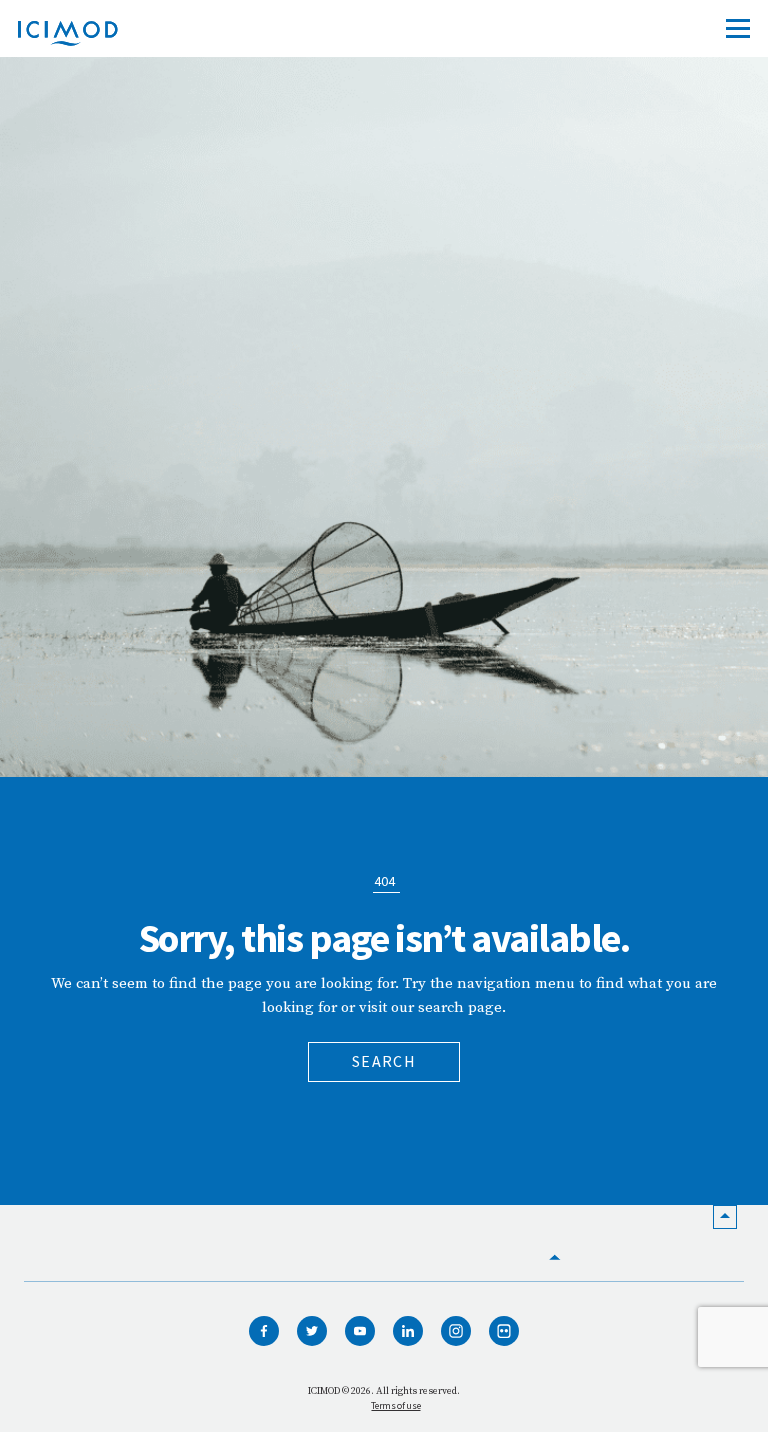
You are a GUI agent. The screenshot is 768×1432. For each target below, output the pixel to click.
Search (384, 1061)
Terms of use (395, 1405)
